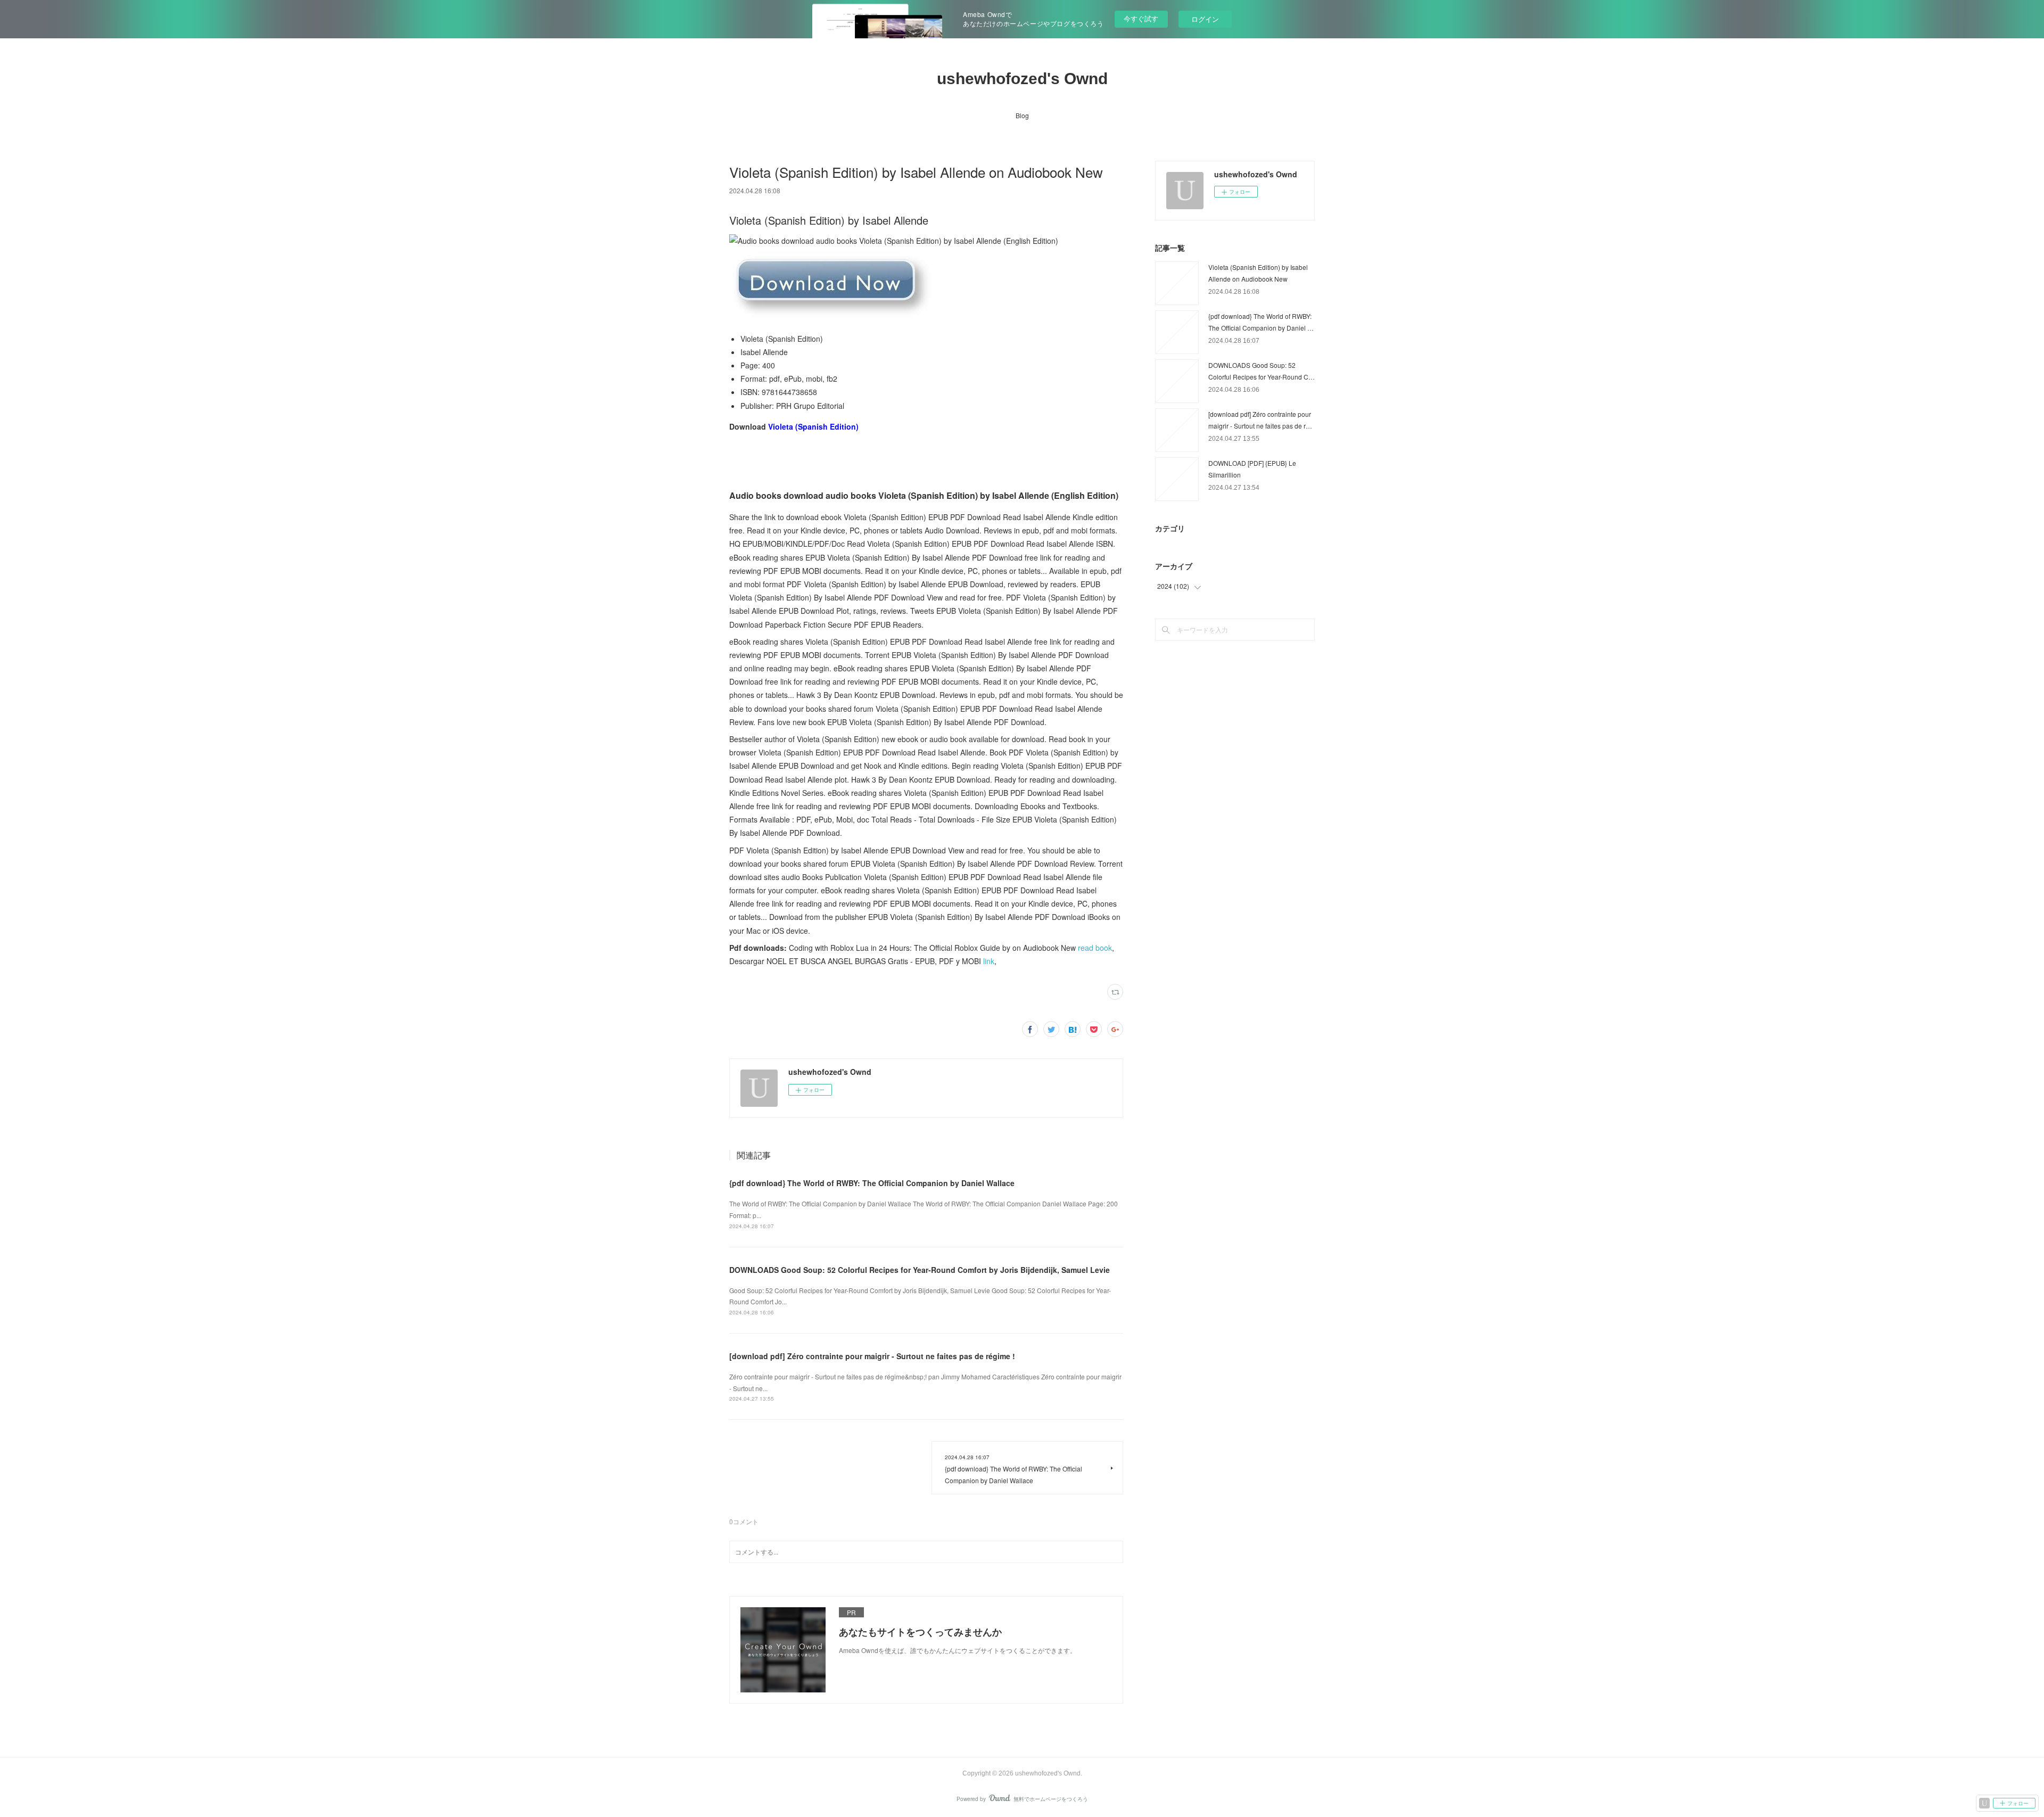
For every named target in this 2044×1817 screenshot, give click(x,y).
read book (1095, 948)
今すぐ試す (1141, 18)
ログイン (1205, 19)
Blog (1022, 115)
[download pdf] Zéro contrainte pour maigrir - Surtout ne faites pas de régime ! (872, 1356)
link (989, 961)
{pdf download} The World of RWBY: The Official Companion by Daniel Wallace (872, 1183)
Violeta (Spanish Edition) (813, 426)
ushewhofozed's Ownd (1022, 79)
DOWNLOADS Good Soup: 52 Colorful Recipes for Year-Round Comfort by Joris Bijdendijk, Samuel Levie (920, 1270)
